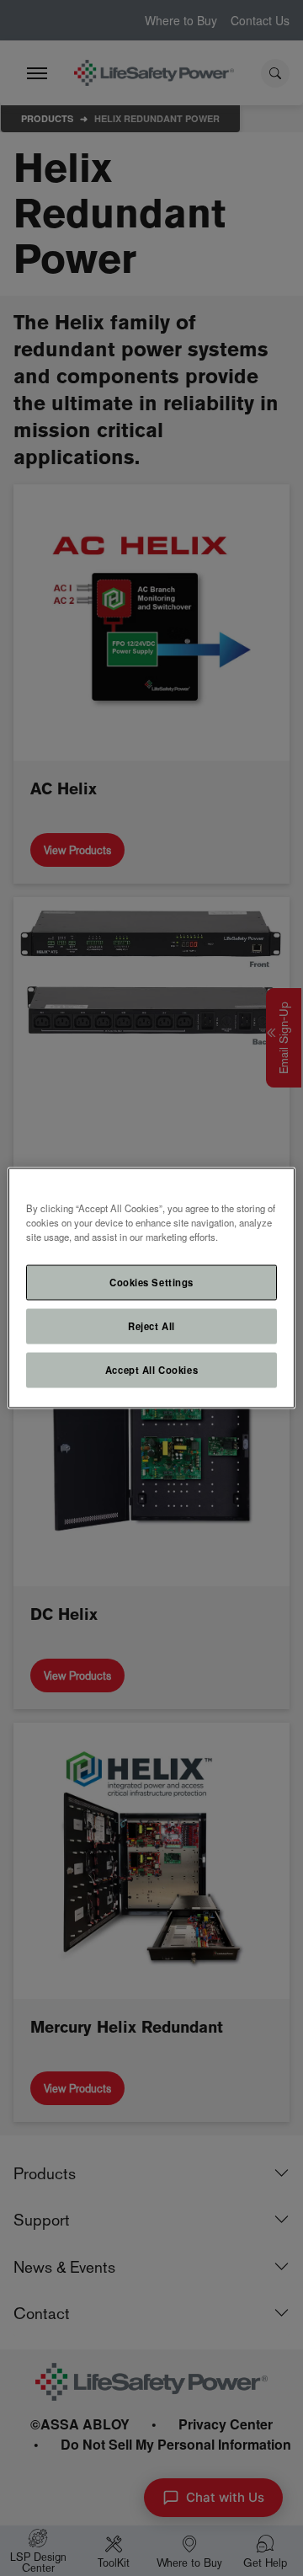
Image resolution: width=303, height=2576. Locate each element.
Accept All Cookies (151, 1370)
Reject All (151, 1326)
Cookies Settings (151, 1282)
